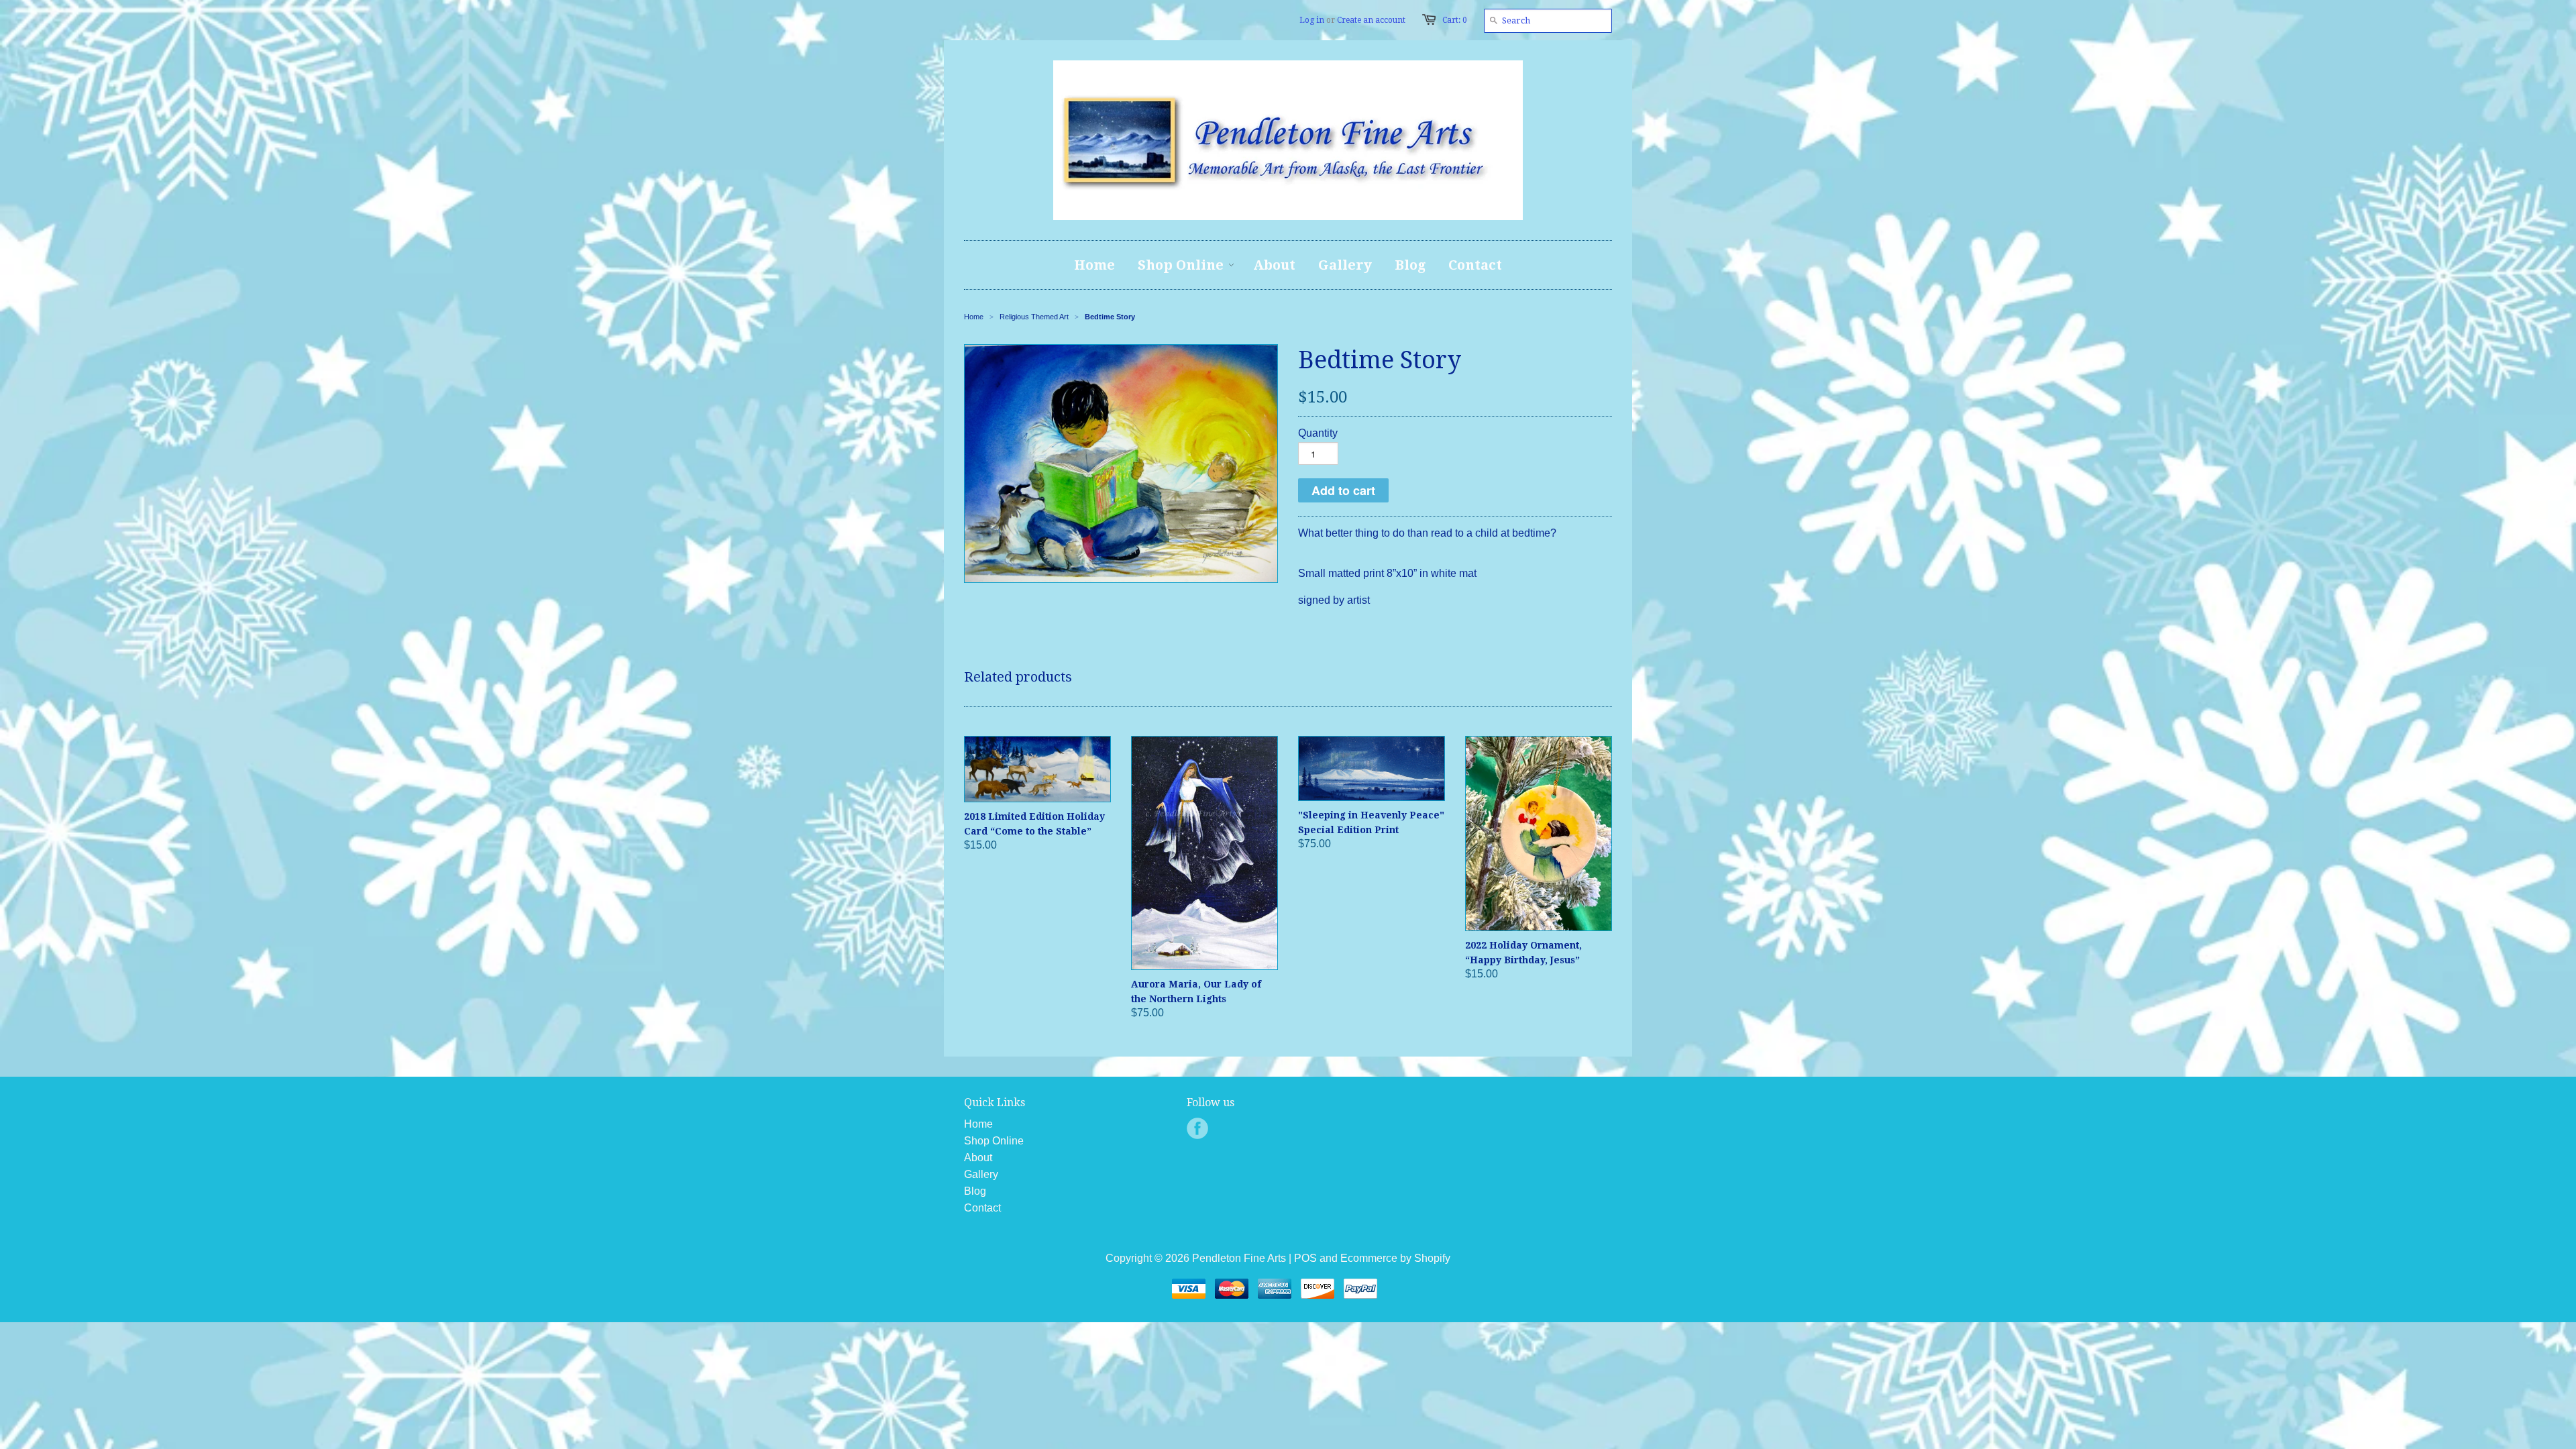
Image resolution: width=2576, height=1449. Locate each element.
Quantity (1318, 433)
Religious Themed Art (1034, 317)
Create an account (1371, 20)
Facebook (1197, 1128)
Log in (1312, 20)
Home (978, 1124)
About (978, 1158)
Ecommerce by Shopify (1395, 1258)
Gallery (981, 1174)
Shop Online (994, 1141)
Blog (975, 1191)
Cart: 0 (1455, 20)
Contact (982, 1208)
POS (1305, 1258)
